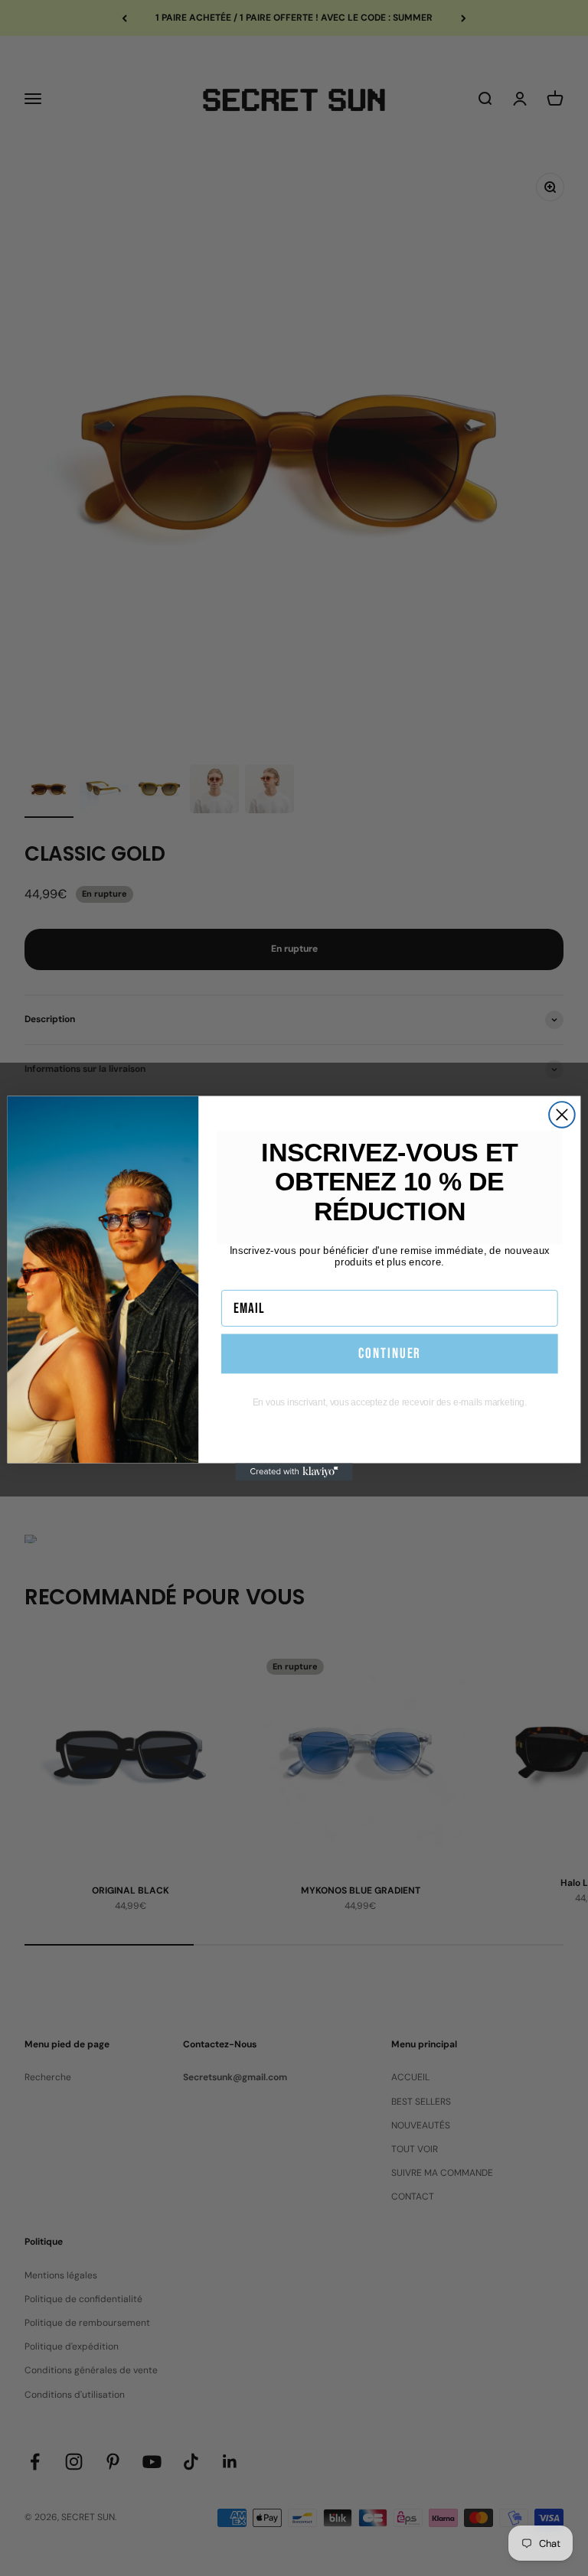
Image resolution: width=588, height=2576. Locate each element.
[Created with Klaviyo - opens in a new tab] (294, 1472)
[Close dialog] (562, 1115)
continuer (390, 1353)
